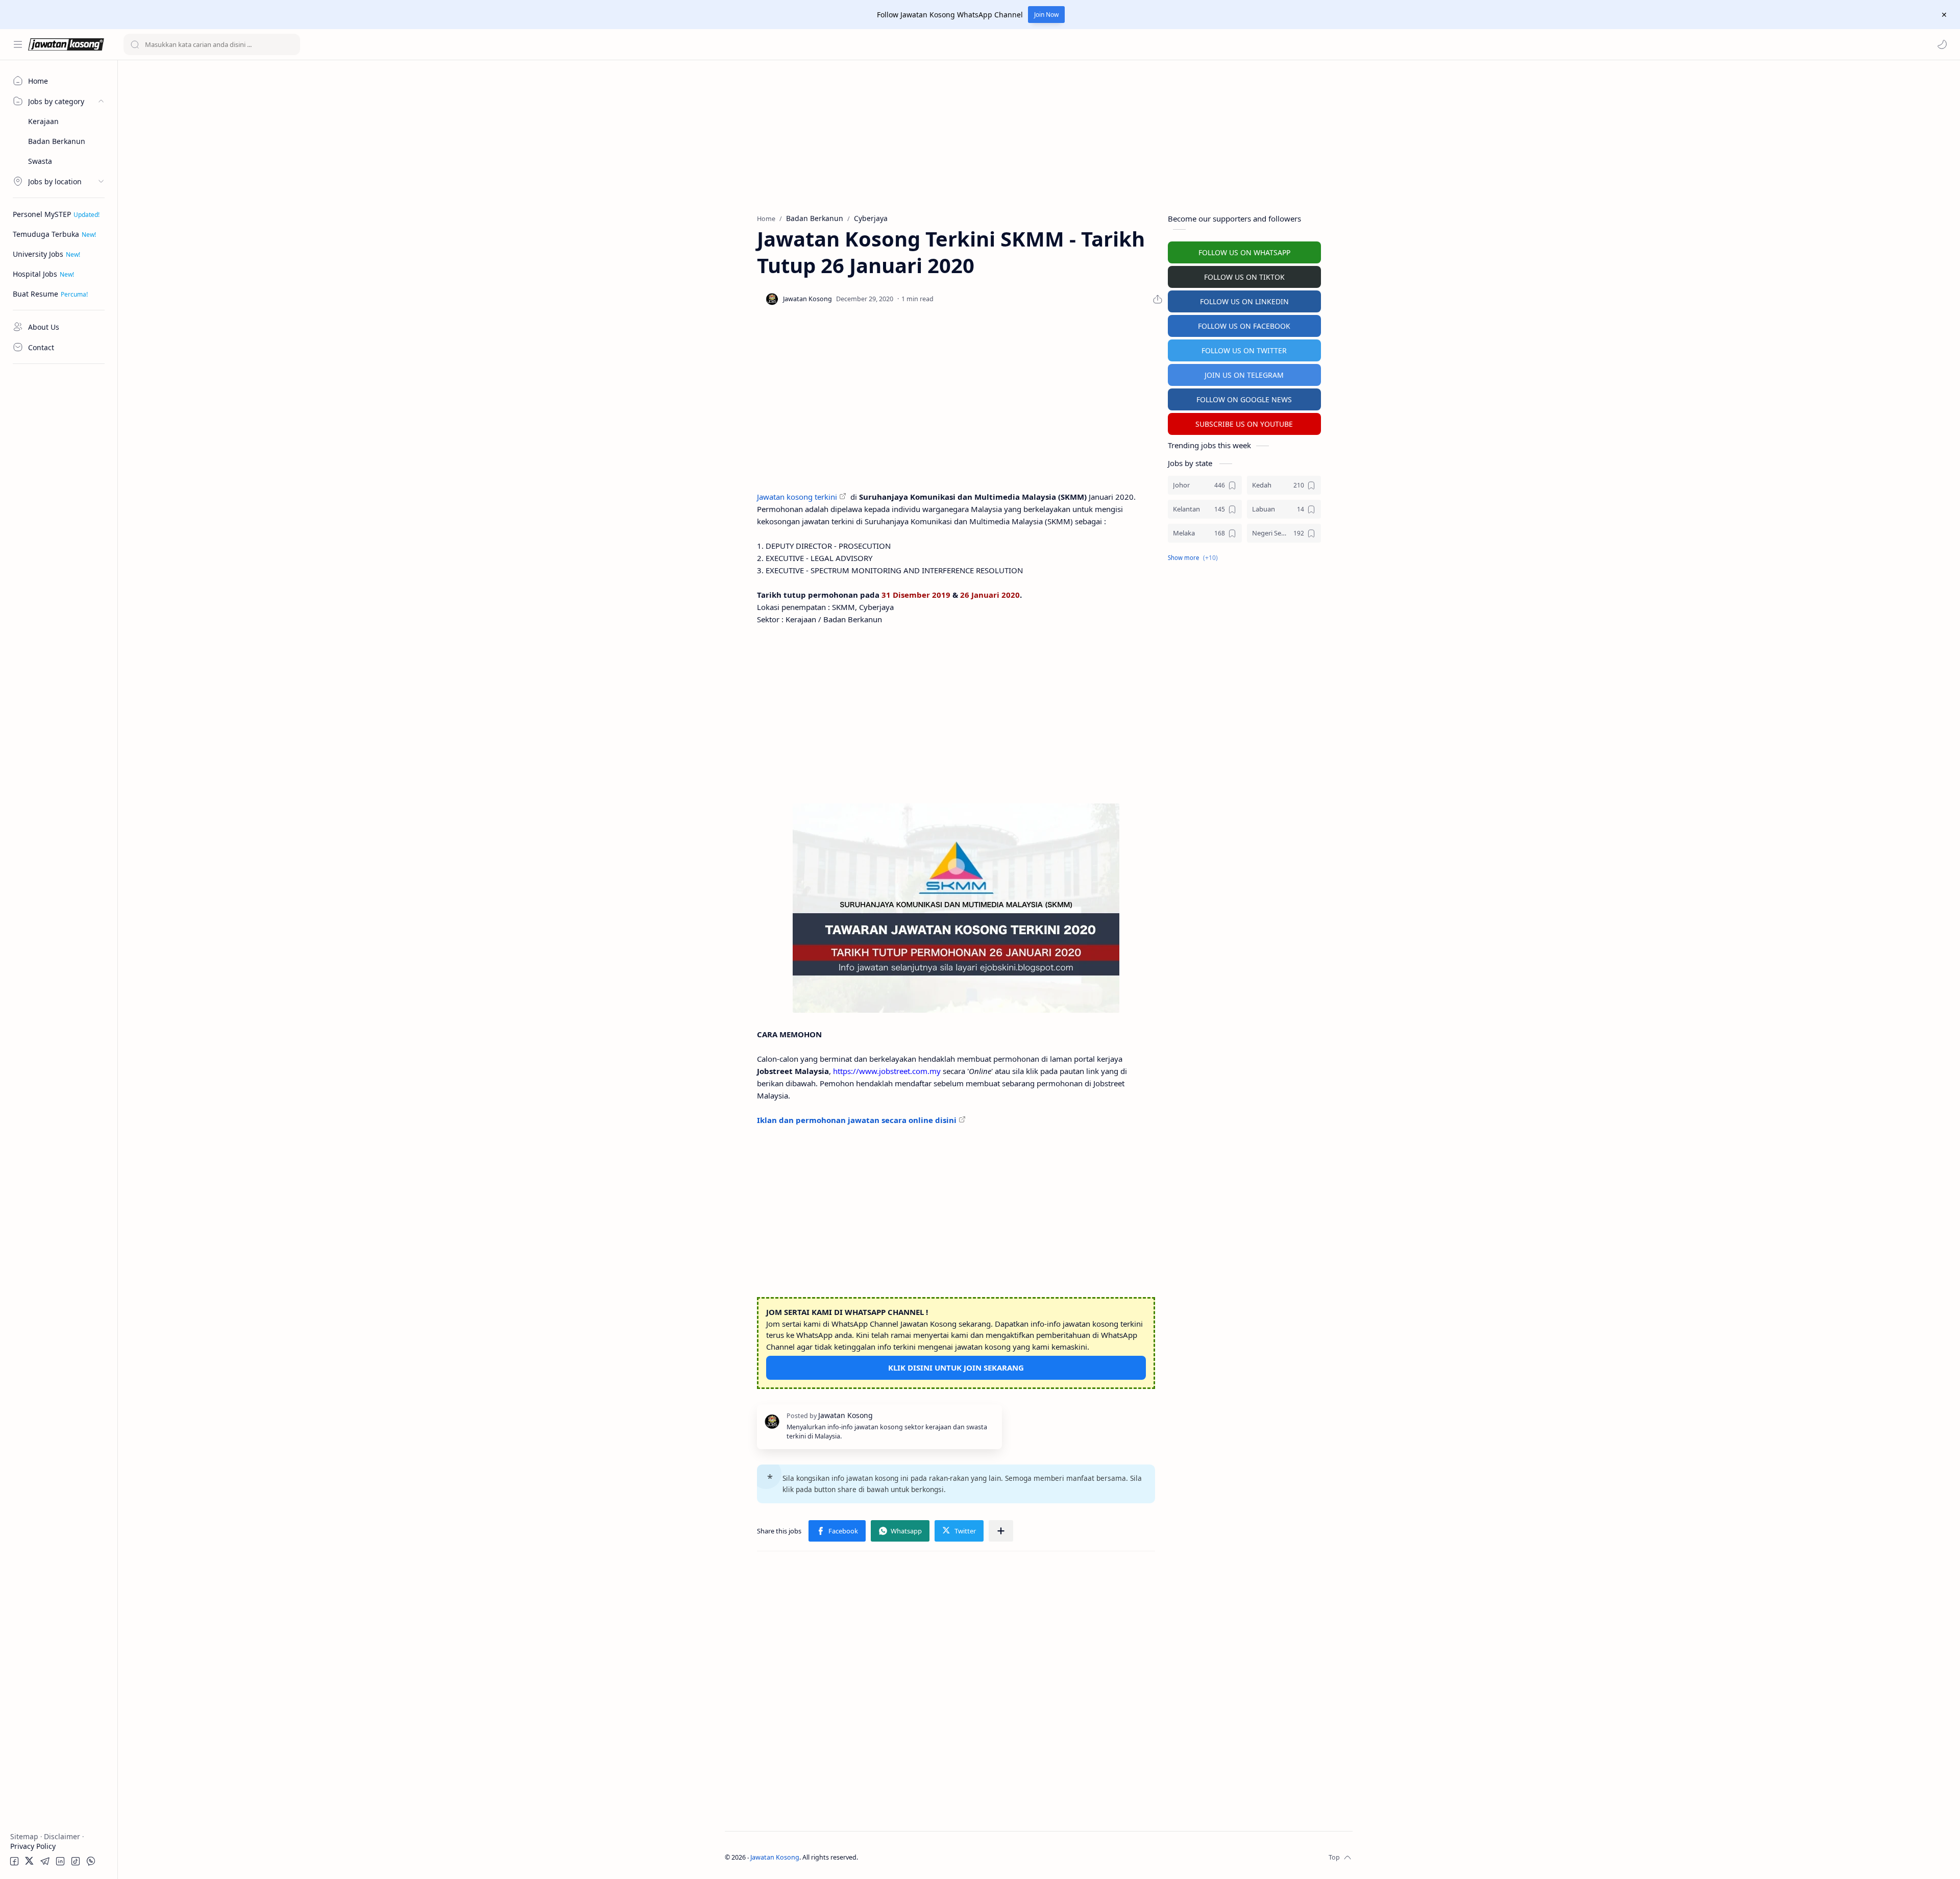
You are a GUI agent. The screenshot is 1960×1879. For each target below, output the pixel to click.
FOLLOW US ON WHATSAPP (1244, 252)
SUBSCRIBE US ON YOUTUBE (1244, 424)
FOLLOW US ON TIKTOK (1244, 277)
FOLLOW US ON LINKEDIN (1244, 301)
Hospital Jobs (35, 274)
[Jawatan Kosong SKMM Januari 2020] (956, 908)
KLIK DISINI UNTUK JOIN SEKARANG (956, 1368)
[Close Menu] (1944, 15)
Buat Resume (35, 294)
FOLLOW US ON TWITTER (1244, 350)
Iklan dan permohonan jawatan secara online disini (857, 1120)
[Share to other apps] (1001, 1531)
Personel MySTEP (42, 214)
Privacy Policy (33, 1846)
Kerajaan (43, 121)
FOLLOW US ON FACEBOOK (1244, 326)
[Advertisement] (59, 523)
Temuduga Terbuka (46, 234)
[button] (1942, 44)
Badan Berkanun (57, 141)
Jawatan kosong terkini (797, 497)
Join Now (1046, 15)
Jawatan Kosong (775, 1857)
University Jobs (38, 254)
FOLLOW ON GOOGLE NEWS (1244, 399)
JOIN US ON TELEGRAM (1244, 375)
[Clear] (291, 44)
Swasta (40, 161)
